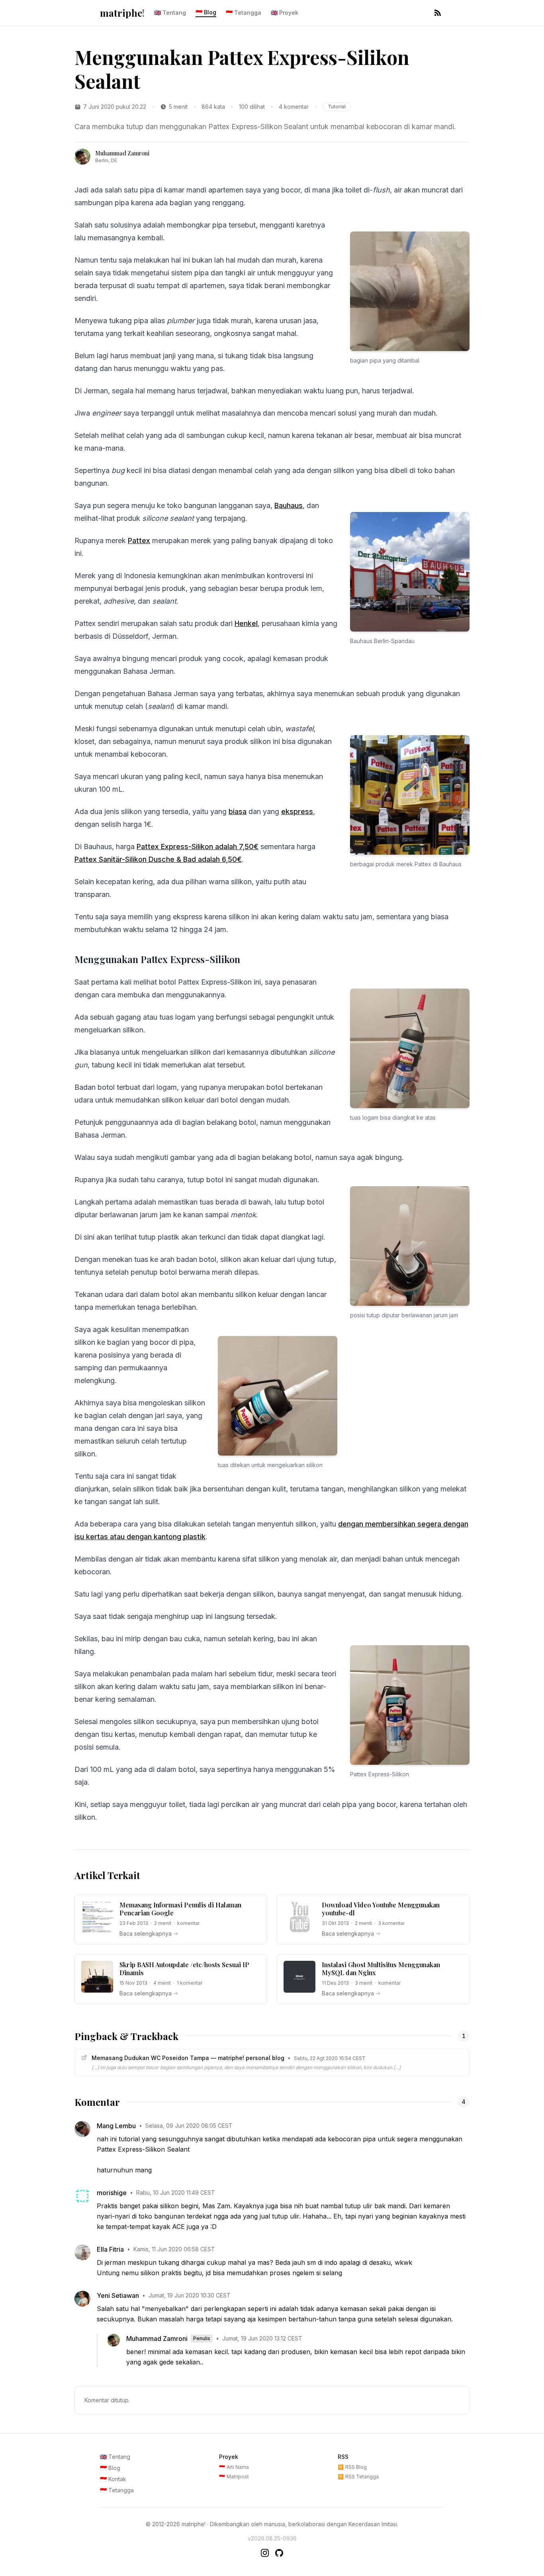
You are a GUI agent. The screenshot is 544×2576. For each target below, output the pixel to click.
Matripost (234, 2477)
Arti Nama (234, 2467)
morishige (112, 2193)
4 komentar (294, 107)
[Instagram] (265, 2553)
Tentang (170, 13)
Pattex (139, 541)
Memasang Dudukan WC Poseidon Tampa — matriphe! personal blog (188, 2058)
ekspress (297, 811)
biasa (238, 811)
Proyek (285, 13)
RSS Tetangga (358, 2477)
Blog (206, 12)
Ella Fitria (110, 2249)
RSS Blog (352, 2467)
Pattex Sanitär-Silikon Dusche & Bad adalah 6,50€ (158, 859)
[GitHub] (279, 2553)
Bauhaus (289, 505)
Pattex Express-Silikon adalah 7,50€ (198, 847)
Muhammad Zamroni (157, 2339)
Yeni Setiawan (118, 2295)
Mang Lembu (116, 2126)
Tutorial (337, 107)
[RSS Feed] (438, 13)
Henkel (246, 623)
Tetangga (244, 13)
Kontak (113, 2479)
